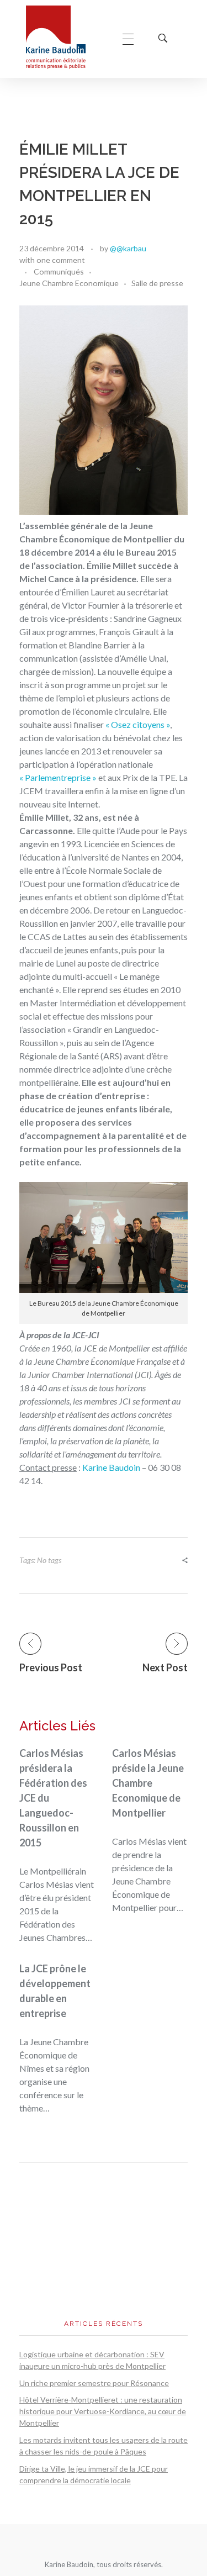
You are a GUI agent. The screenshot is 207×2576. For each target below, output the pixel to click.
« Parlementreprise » (58, 777)
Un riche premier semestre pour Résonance (94, 2383)
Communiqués (59, 271)
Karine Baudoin (112, 1467)
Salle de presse (157, 283)
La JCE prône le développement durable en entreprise (55, 1991)
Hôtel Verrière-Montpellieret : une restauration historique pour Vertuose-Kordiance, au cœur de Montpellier (103, 2411)
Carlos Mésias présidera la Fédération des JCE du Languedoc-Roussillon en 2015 (53, 1798)
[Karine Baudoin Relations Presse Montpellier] (63, 37)
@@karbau (128, 248)
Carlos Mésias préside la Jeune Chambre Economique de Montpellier (148, 1783)
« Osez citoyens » (138, 724)
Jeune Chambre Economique (69, 283)
